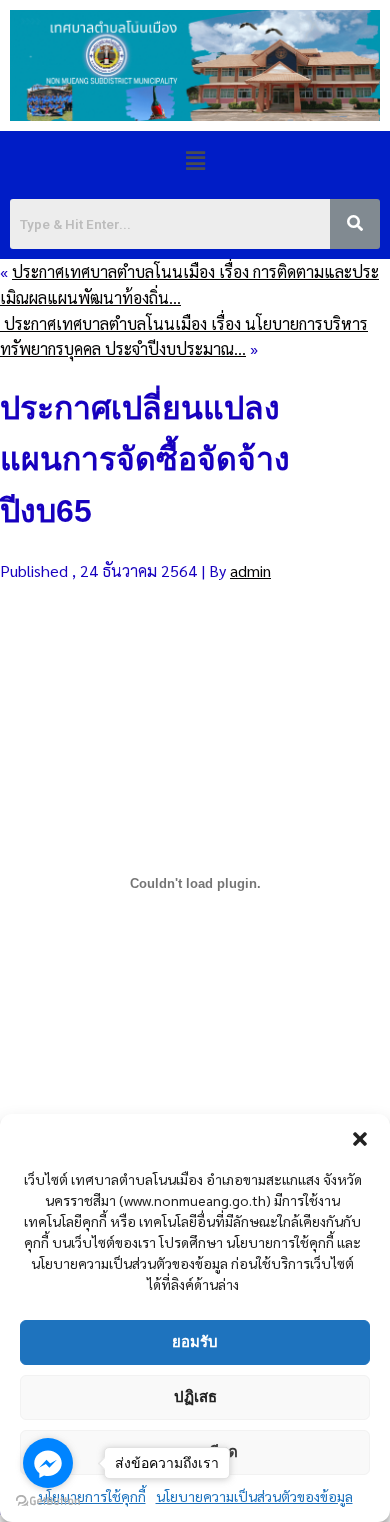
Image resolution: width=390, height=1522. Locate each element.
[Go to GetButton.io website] (48, 1501)
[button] (360, 1139)
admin (250, 570)
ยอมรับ (195, 1341)
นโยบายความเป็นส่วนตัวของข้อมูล (254, 1496)
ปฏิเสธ (195, 1396)
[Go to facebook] (48, 1463)
